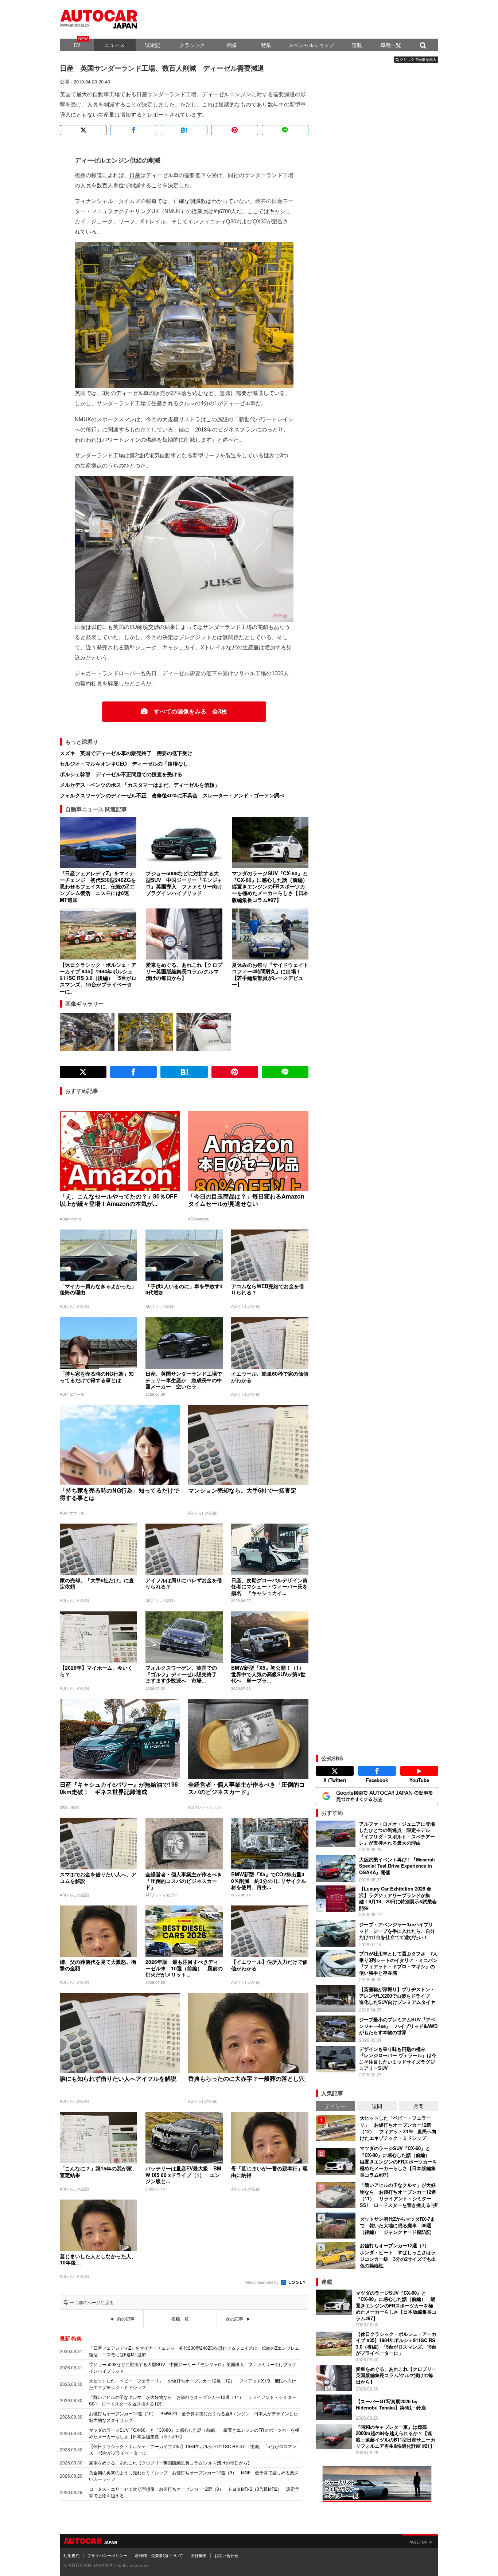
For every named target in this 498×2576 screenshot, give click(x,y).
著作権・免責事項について (159, 2555)
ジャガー (86, 673)
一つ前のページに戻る (92, 2302)
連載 (357, 45)
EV (77, 45)
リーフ (127, 221)
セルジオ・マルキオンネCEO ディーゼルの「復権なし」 (127, 763)
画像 (232, 45)
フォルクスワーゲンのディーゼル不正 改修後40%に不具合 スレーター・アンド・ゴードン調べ (172, 795)
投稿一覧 (180, 2319)
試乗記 (152, 45)
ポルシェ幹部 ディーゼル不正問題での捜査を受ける (121, 774)
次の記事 (234, 2319)
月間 (419, 2106)
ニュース (114, 45)
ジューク (102, 221)
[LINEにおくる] (285, 130)
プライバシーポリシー (107, 2555)
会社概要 (199, 2555)
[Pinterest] (234, 130)
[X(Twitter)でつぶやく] (83, 130)
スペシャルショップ (311, 45)
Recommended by (263, 2282)
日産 (135, 175)
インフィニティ (207, 221)
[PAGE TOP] (420, 2541)
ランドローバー (121, 673)
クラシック (192, 45)
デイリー (335, 2106)
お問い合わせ (226, 2555)
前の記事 (126, 2319)
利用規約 (71, 2555)
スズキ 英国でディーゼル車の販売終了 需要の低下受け (126, 753)
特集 (266, 45)
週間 (377, 2106)
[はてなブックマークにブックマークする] (184, 130)
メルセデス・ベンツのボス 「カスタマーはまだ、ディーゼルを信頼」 (140, 785)
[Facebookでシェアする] (133, 130)
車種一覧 (391, 45)
